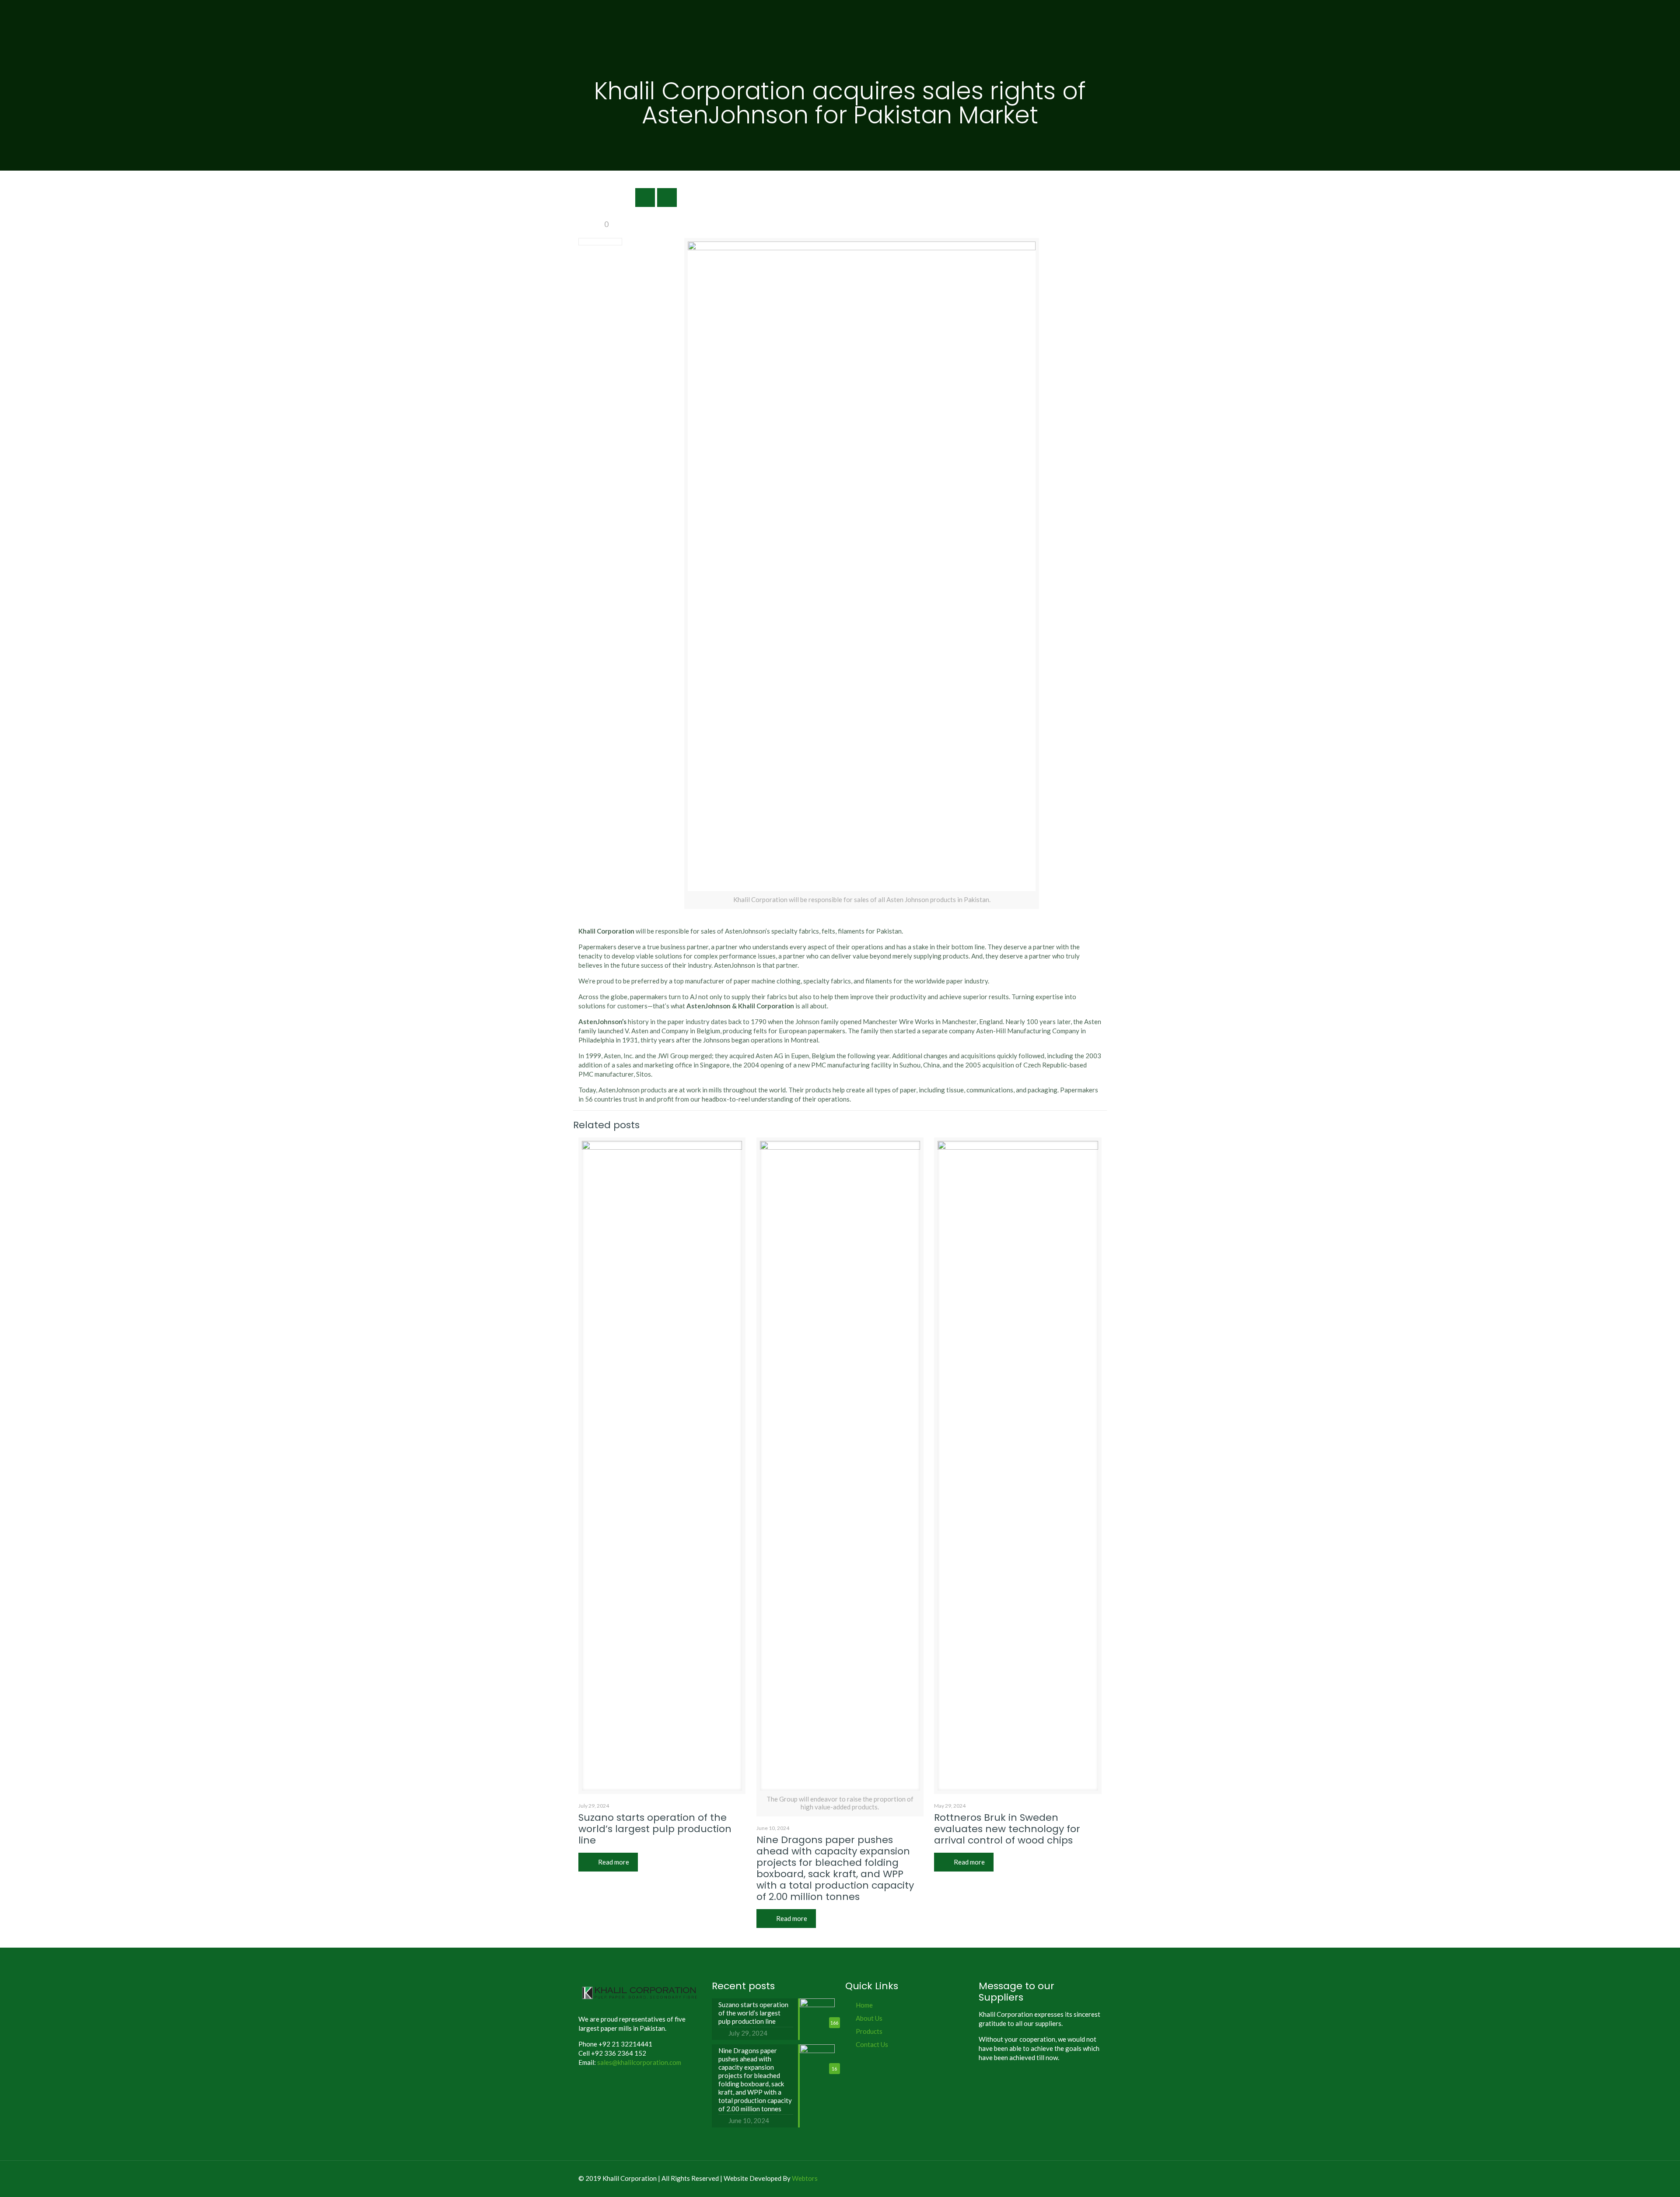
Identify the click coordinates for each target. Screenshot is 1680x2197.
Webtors (805, 2178)
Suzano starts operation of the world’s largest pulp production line (655, 1829)
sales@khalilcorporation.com (639, 2062)
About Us (869, 2018)
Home (864, 2005)
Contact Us (872, 2044)
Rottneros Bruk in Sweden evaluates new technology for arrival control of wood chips (1007, 1829)
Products (869, 2031)
